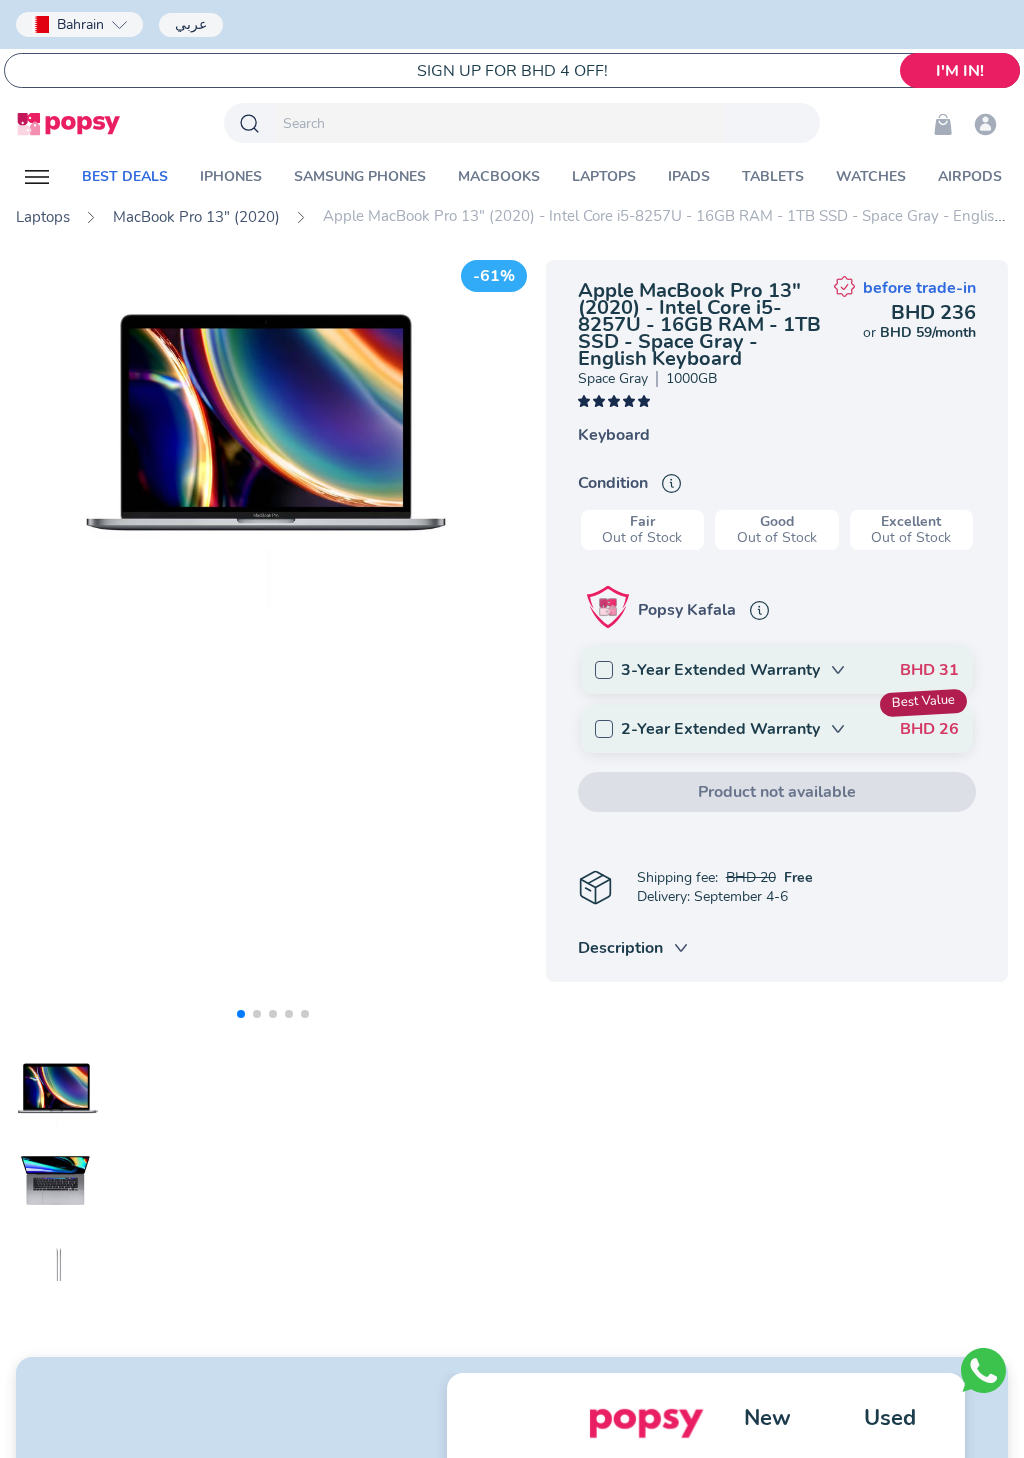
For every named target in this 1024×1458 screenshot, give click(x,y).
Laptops (43, 217)
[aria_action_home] (68, 124)
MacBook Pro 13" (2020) (196, 217)
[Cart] (943, 124)
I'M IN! (960, 71)
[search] (500, 123)
